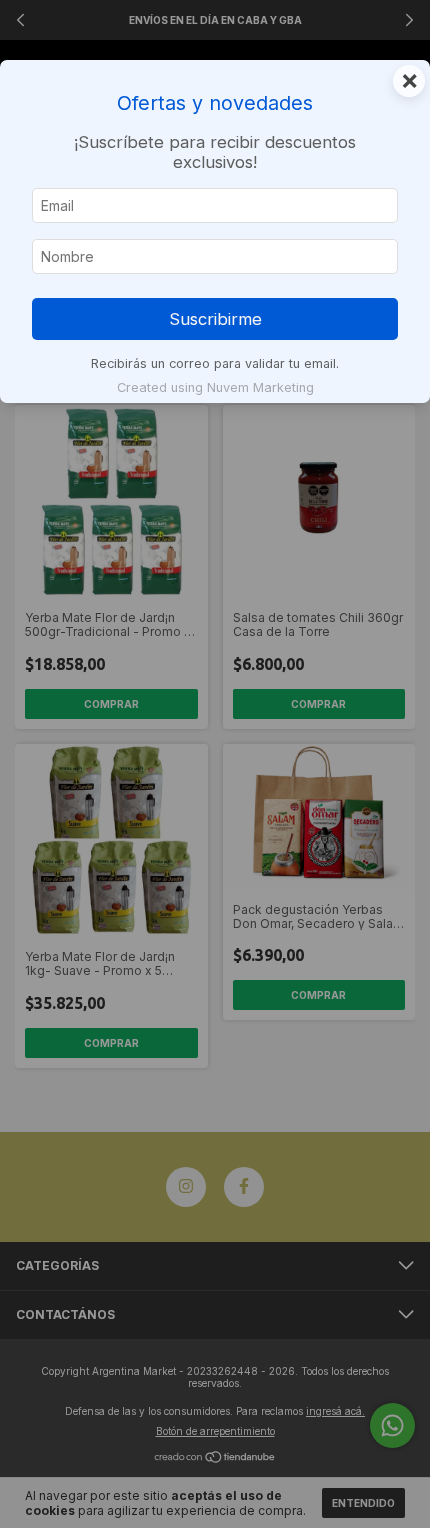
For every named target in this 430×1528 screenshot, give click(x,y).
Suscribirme (215, 319)
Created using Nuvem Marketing (215, 387)
